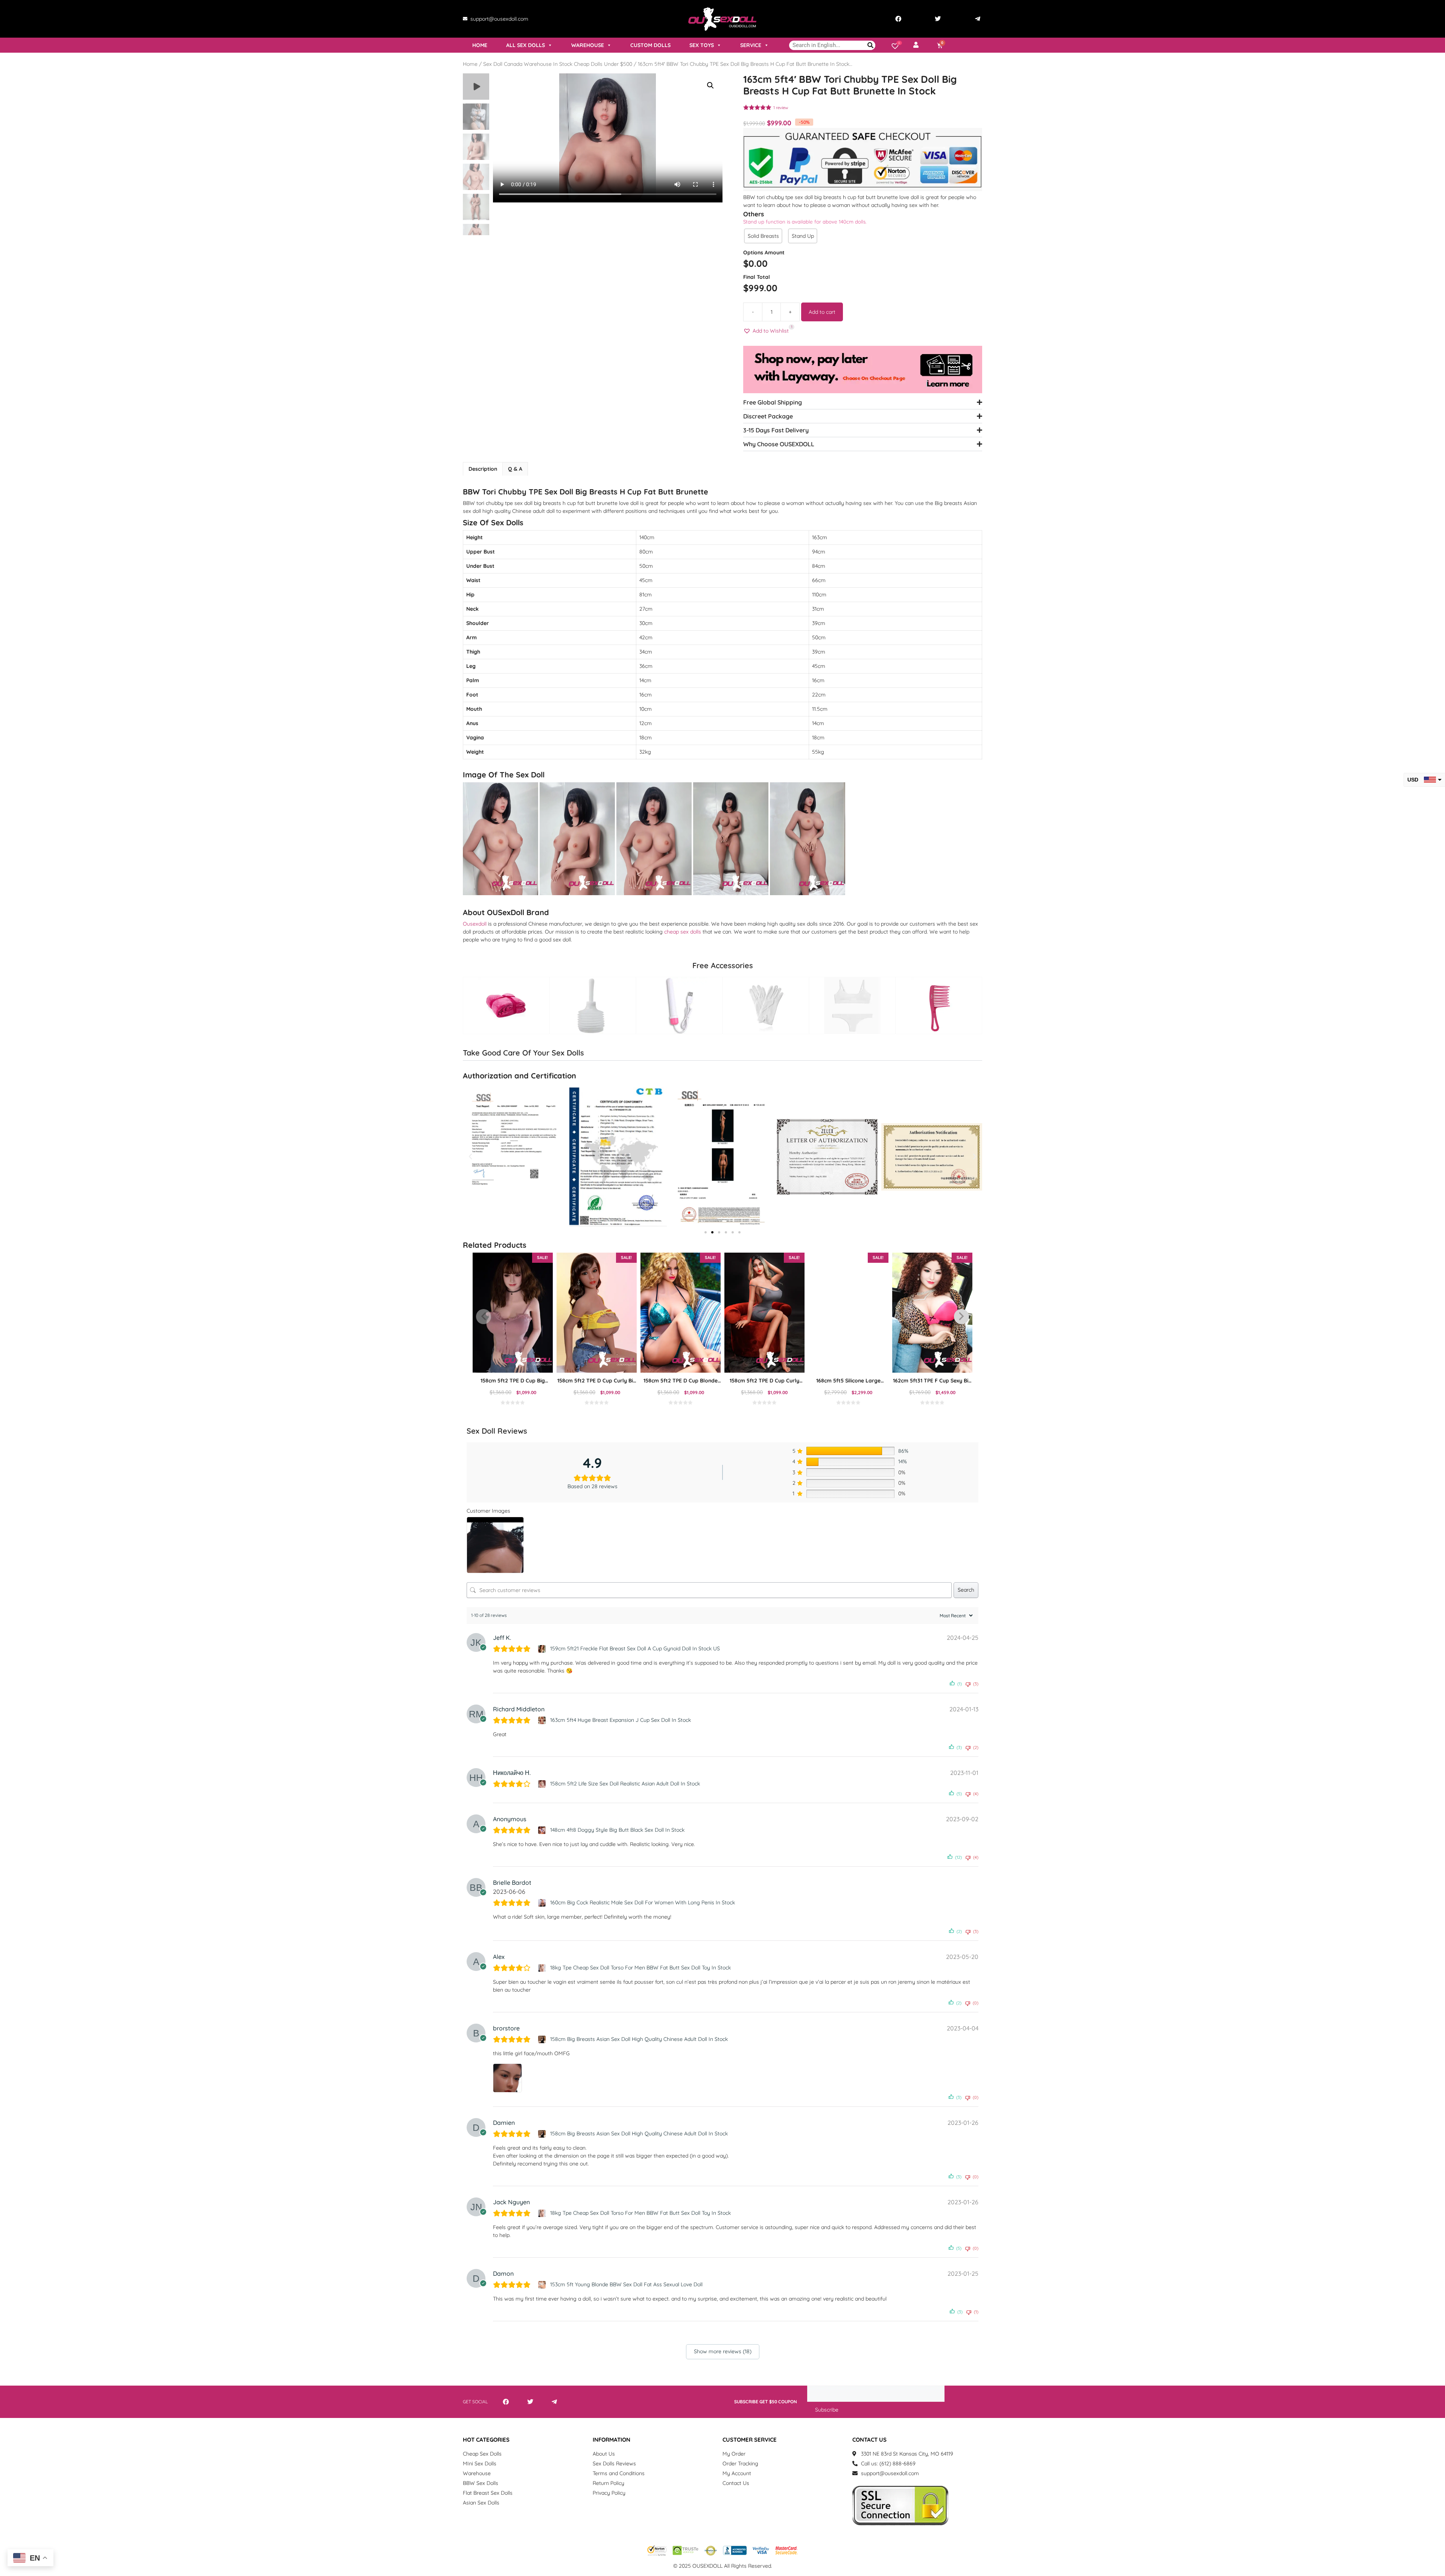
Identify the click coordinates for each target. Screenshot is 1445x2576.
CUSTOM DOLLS (650, 45)
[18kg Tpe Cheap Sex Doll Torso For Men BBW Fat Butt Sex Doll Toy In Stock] (543, 1968)
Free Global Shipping (773, 402)
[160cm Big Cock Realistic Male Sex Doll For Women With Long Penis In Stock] (543, 1903)
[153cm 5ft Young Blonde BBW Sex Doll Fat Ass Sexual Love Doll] (543, 2285)
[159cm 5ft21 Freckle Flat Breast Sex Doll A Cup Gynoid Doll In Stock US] (543, 1649)
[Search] (871, 45)
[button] (710, 85)
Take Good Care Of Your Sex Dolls (523, 1053)
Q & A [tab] (515, 469)
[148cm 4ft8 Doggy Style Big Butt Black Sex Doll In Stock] (543, 1830)
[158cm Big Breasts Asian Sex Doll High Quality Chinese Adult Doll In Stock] (543, 2039)
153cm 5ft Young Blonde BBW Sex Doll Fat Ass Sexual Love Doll (626, 2284)
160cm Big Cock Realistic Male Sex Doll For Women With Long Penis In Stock (643, 1902)
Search (966, 1590)
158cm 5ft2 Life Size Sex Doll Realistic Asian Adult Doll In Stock (625, 1784)
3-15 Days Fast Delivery (776, 430)
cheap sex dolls (683, 932)
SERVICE (751, 45)
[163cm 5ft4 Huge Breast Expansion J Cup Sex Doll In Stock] (543, 1720)
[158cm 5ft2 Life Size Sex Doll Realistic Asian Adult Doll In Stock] (543, 1784)
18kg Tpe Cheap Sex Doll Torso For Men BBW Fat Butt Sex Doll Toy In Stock (640, 1968)
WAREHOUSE (588, 45)
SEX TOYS (702, 45)
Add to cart (822, 312)
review (781, 108)
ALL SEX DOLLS (526, 45)
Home (470, 64)
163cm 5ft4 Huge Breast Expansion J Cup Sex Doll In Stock (621, 1720)
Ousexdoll (475, 924)
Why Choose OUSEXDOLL (779, 444)
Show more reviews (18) (723, 2351)
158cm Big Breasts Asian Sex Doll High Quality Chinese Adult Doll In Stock (639, 2039)
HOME (480, 45)
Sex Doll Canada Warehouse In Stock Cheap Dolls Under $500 (558, 64)
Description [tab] (483, 469)
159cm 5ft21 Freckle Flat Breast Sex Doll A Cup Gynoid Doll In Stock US (635, 1648)
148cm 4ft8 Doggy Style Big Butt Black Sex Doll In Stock (617, 1830)
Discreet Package (768, 416)
